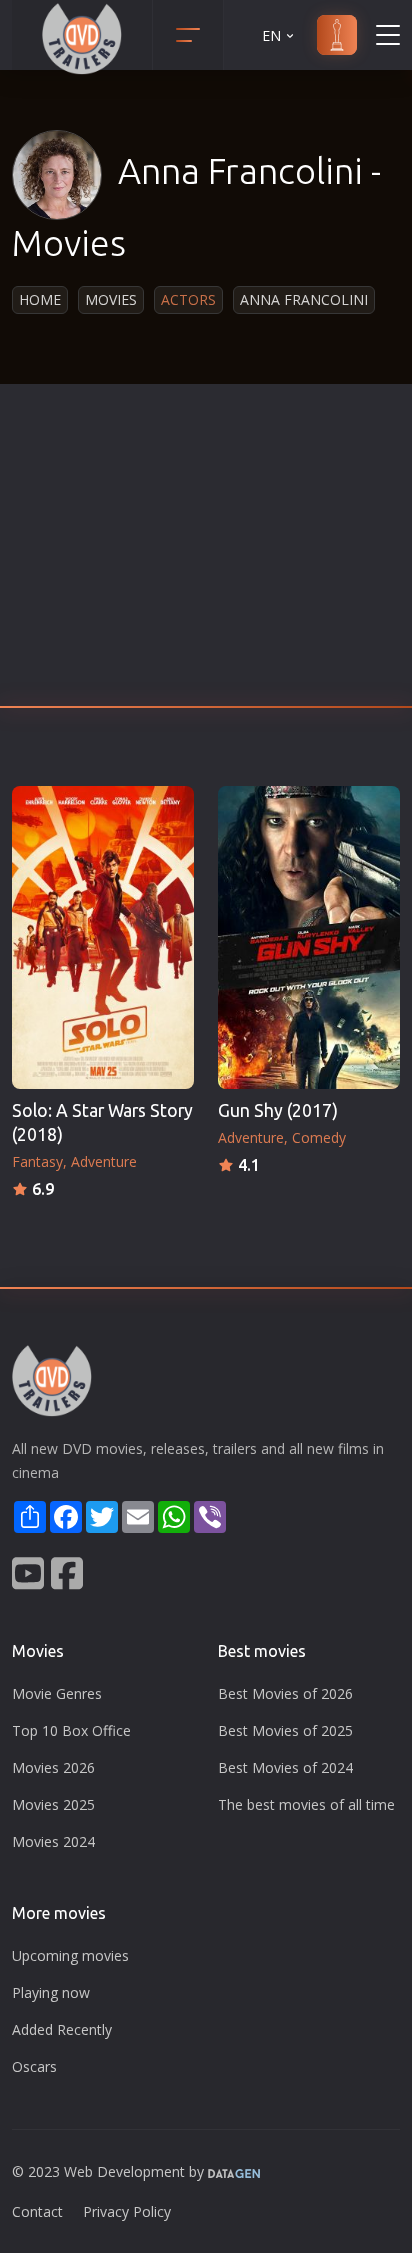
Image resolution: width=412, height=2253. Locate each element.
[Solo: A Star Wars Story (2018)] (103, 937)
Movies (111, 299)
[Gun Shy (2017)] (309, 937)
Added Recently (62, 2029)
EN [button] (271, 35)
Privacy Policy (127, 2211)
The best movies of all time (306, 1804)
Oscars (34, 2066)
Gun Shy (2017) (278, 1110)
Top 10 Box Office (71, 1730)
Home (40, 299)
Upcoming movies (70, 1955)
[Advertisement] (206, 551)
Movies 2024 (53, 1841)
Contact (37, 2211)
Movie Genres (57, 1693)
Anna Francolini (304, 299)
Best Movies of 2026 (285, 1693)
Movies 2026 (53, 1767)
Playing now (51, 1992)
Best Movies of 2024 (285, 1767)
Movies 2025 (53, 1804)
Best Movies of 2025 (285, 1730)
